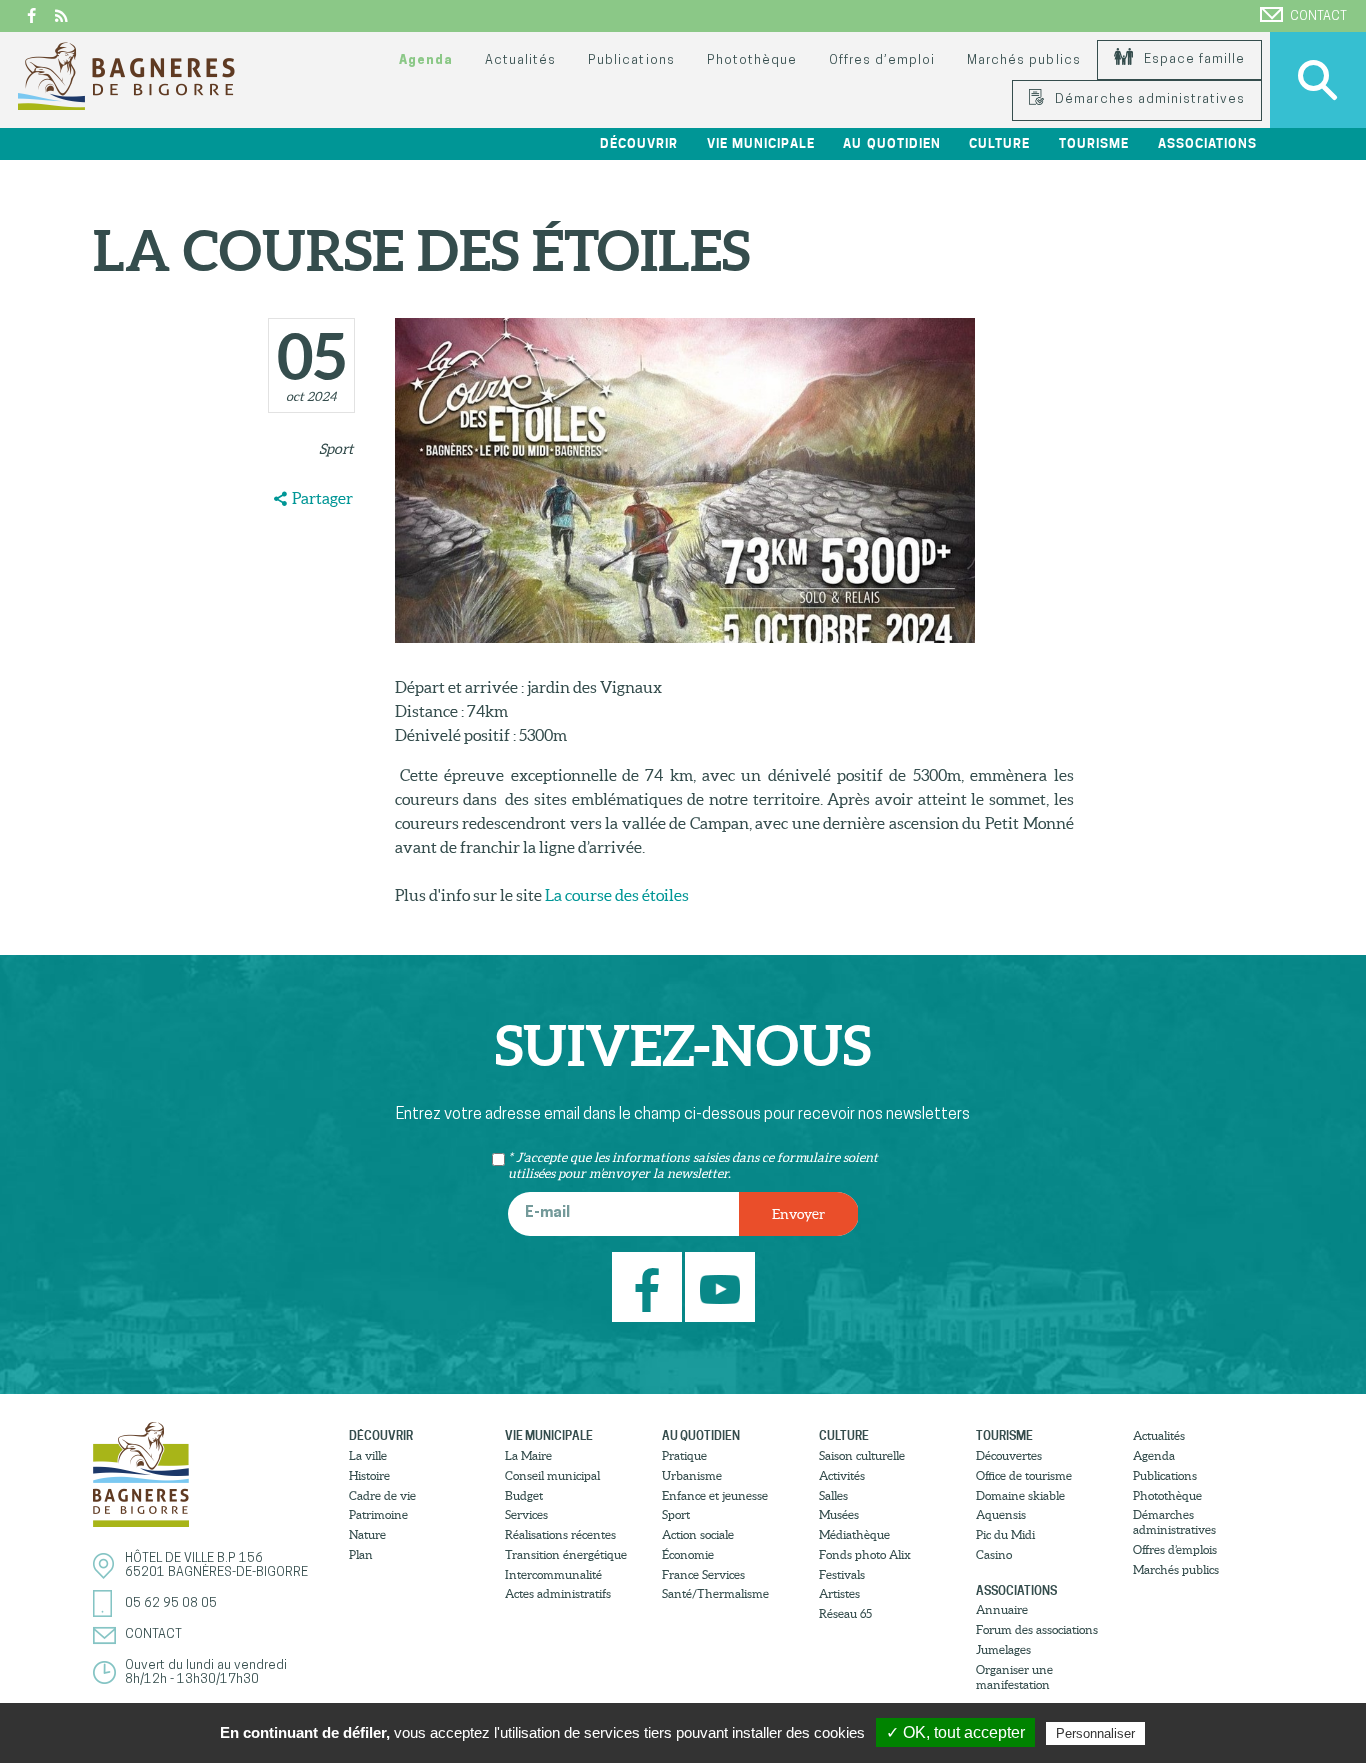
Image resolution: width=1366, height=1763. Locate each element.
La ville (368, 1455)
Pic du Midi (1005, 1534)
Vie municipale (549, 1435)
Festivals (842, 1574)
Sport (336, 449)
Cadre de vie (382, 1495)
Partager (322, 498)
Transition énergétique (566, 1554)
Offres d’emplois (1175, 1549)
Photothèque (752, 60)
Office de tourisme (1024, 1475)
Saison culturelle (862, 1455)
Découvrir (381, 1435)
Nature (367, 1534)
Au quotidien (701, 1435)
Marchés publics (1023, 60)
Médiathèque (854, 1534)
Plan (361, 1554)
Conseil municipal (552, 1475)
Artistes (839, 1593)
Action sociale (698, 1534)
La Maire (528, 1455)
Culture (844, 1435)
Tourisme (1004, 1435)
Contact (1318, 16)
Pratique (684, 1455)
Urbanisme (692, 1475)
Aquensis (1001, 1514)
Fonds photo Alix (865, 1554)
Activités (842, 1475)
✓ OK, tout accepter (955, 1732)
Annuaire (1002, 1609)
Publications (631, 60)
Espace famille (1192, 59)
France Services (703, 1574)
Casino (994, 1554)
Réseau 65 (845, 1613)
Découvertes (1009, 1455)
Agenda (426, 60)
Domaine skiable (1020, 1495)
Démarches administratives (1148, 99)
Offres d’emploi (882, 60)
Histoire (369, 1475)
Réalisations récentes (560, 1534)
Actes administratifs (558, 1593)
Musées (839, 1514)
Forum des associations (1037, 1629)
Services (526, 1514)
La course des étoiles (617, 895)
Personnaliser (1095, 1733)
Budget (524, 1495)
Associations (1016, 1590)
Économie (688, 1554)
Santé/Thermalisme (715, 1593)
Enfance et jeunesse (715, 1495)
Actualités (520, 60)
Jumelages (1003, 1649)
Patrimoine (378, 1514)
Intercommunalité (553, 1574)
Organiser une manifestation (1014, 1677)
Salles (833, 1495)
